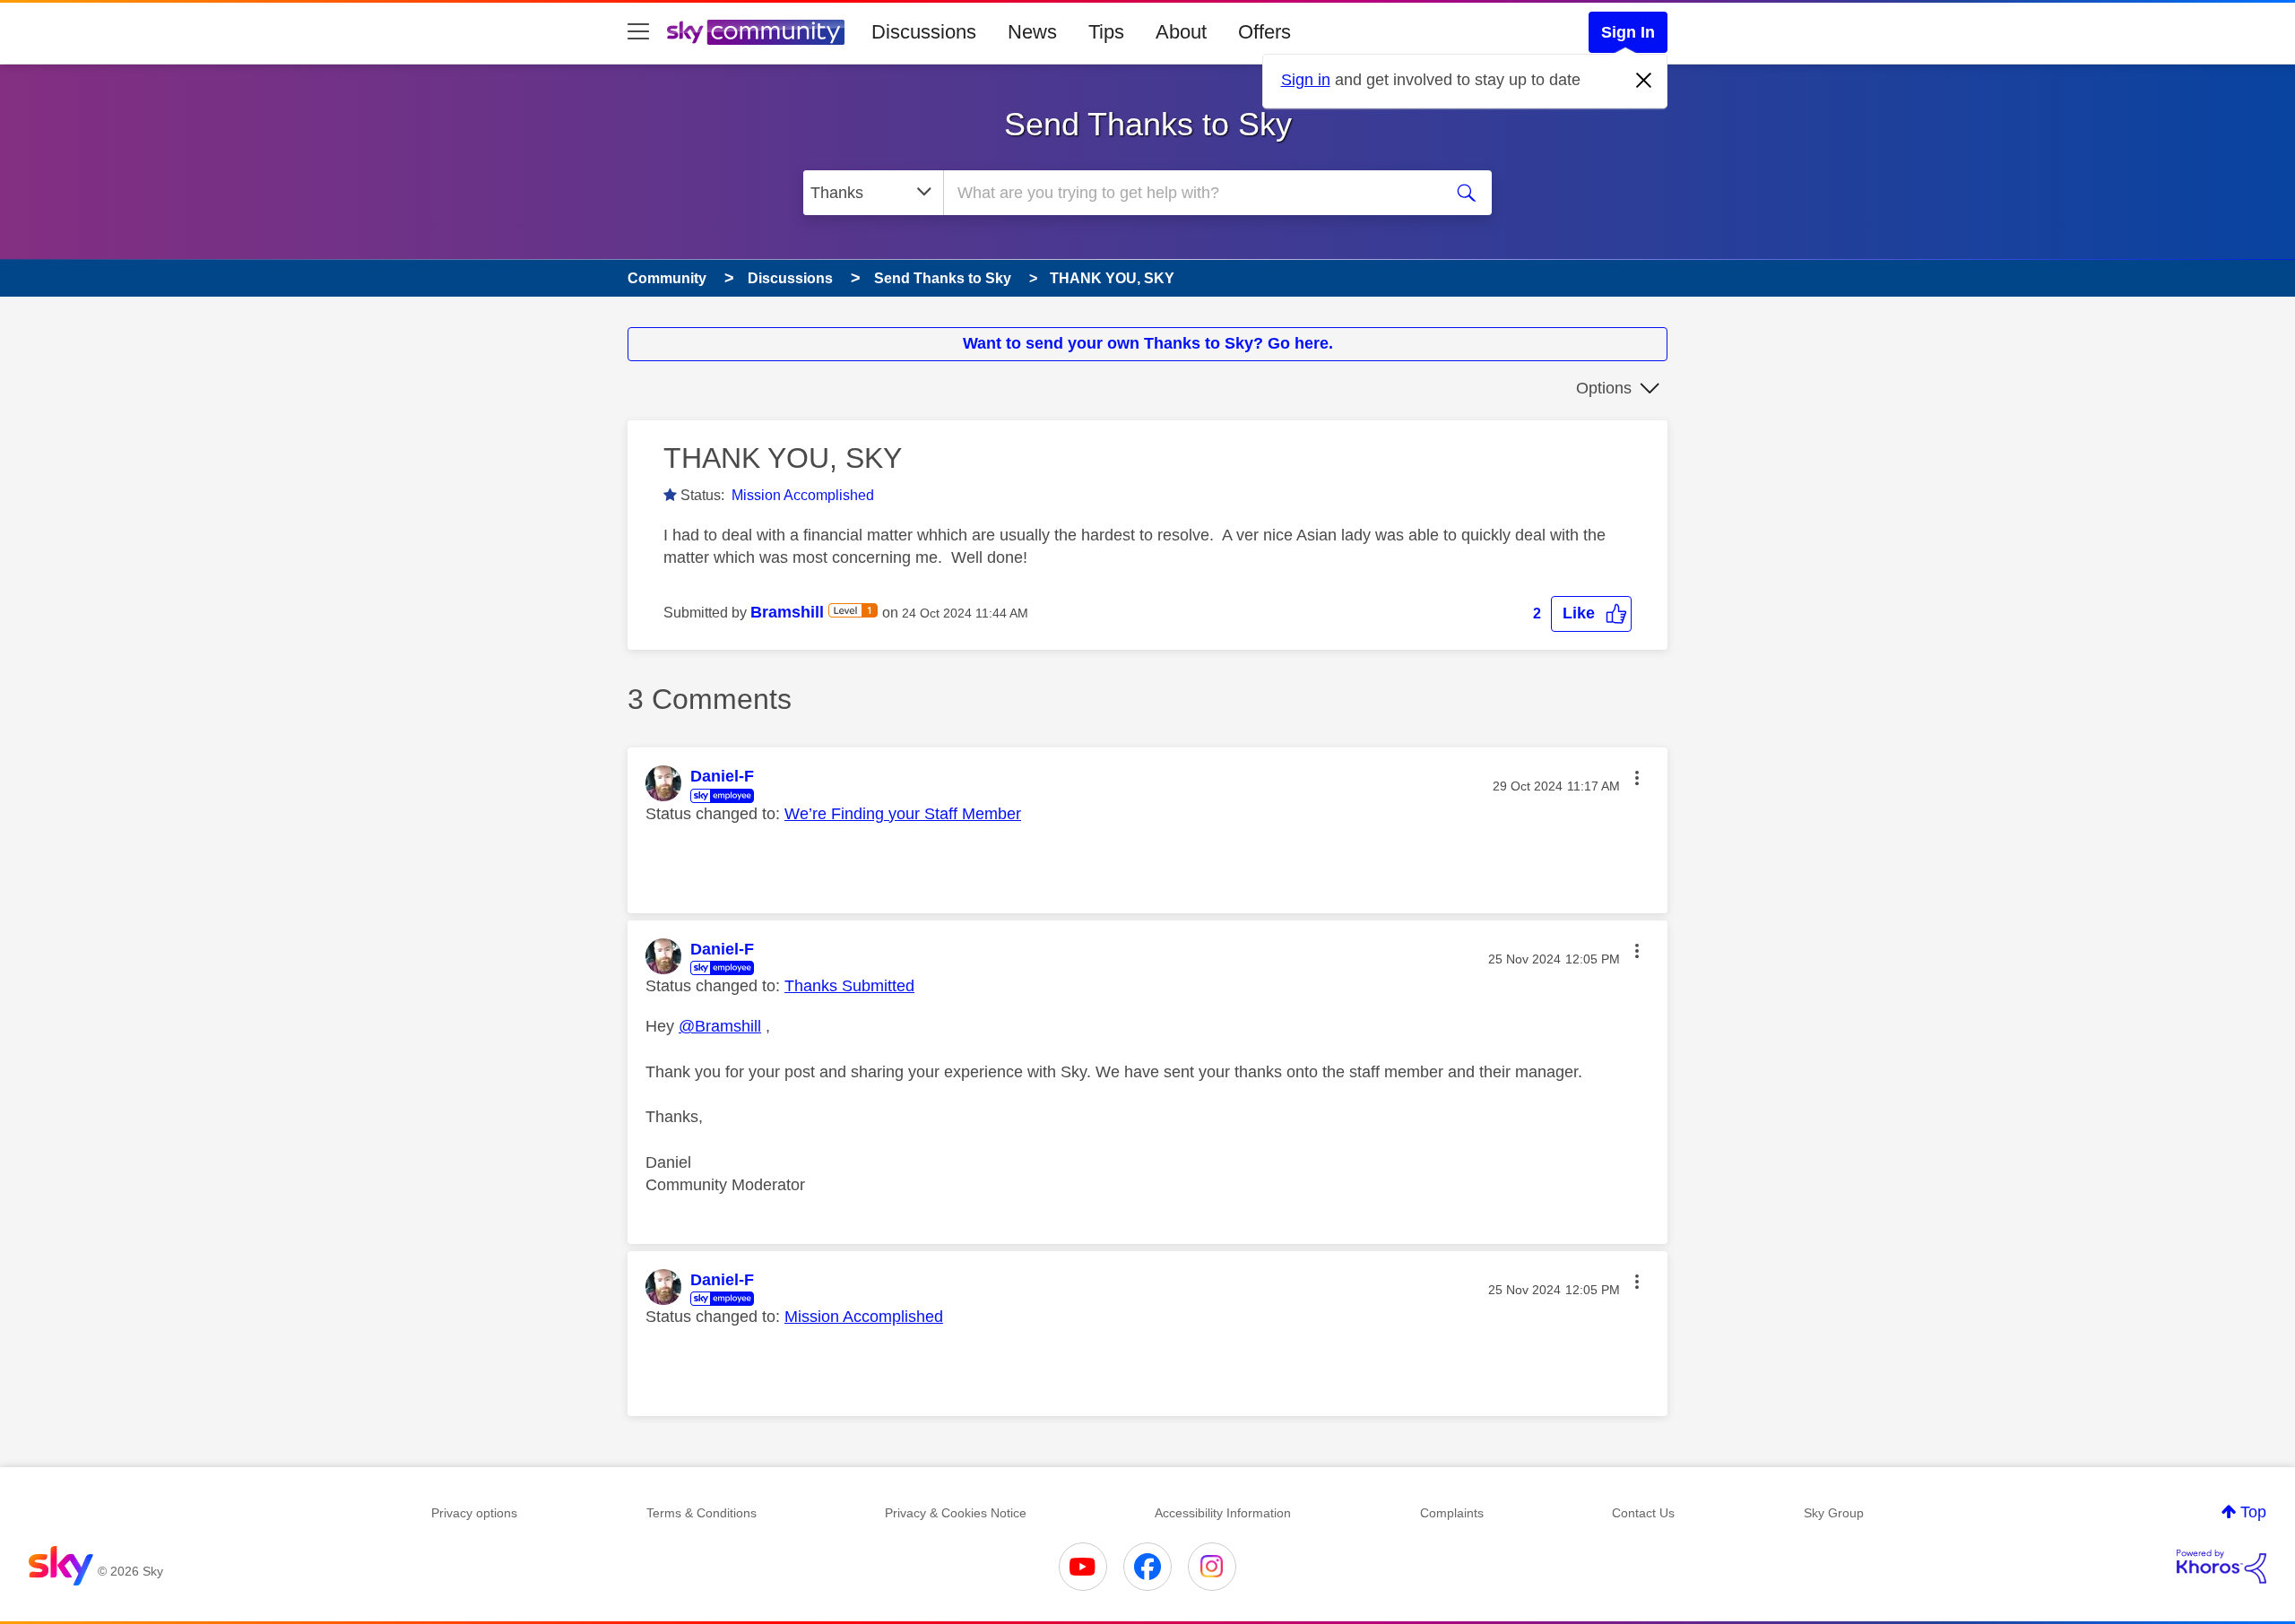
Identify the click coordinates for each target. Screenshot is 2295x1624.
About (1181, 32)
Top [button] (2253, 1512)
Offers (1264, 32)
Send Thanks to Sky (1148, 124)
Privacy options (474, 1513)
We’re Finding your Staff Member (903, 814)
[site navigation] (638, 32)
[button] (1591, 613)
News (1032, 32)
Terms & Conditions (701, 1513)
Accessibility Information (1223, 1513)
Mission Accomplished (803, 495)
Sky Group (1834, 1513)
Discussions (924, 32)
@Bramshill (720, 1026)
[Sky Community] (756, 32)
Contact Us (1643, 1513)
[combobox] (1191, 193)
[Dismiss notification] (1644, 81)
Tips (1106, 32)
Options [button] (1604, 388)
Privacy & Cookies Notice (956, 1513)
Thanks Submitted (849, 986)
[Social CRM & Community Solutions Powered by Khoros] (2221, 1567)
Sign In (1628, 32)
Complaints (1452, 1513)
